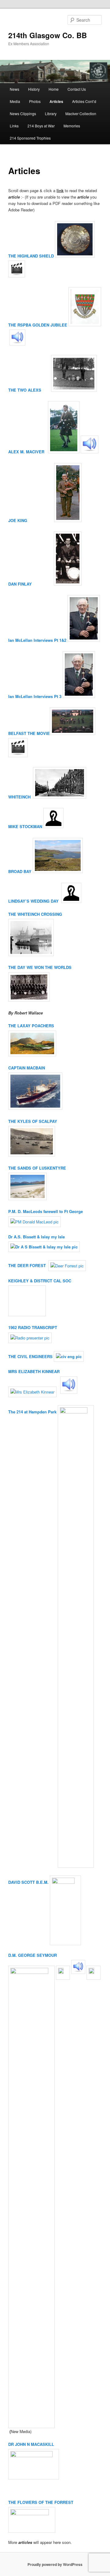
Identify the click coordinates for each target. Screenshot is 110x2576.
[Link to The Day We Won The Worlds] (72, 967)
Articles (56, 101)
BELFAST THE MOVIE (29, 733)
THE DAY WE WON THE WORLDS (40, 967)
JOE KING (31, 520)
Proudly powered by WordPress (55, 2564)
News (15, 89)
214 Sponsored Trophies (30, 138)
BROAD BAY (20, 871)
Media (15, 101)
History (34, 89)
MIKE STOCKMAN (25, 826)
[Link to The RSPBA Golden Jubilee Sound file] (17, 344)
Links (14, 126)
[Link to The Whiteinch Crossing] (31, 954)
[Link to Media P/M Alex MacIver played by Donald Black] (90, 452)
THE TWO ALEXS (29, 390)
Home (54, 89)
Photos (35, 101)
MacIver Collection (81, 113)
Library (51, 113)
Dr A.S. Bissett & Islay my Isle (37, 1237)
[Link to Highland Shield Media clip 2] (17, 276)
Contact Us (77, 89)
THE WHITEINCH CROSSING (35, 914)
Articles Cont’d (84, 101)
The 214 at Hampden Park (32, 1412)
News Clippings (23, 113)
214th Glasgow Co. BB (48, 35)
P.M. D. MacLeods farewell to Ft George (46, 1211)
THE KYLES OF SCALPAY (33, 1121)
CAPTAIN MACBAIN (27, 1068)
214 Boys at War (41, 126)
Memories (72, 126)
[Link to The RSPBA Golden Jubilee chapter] (85, 325)
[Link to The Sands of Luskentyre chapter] (28, 1198)
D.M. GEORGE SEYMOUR (33, 1955)
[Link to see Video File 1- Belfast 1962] (18, 756)
